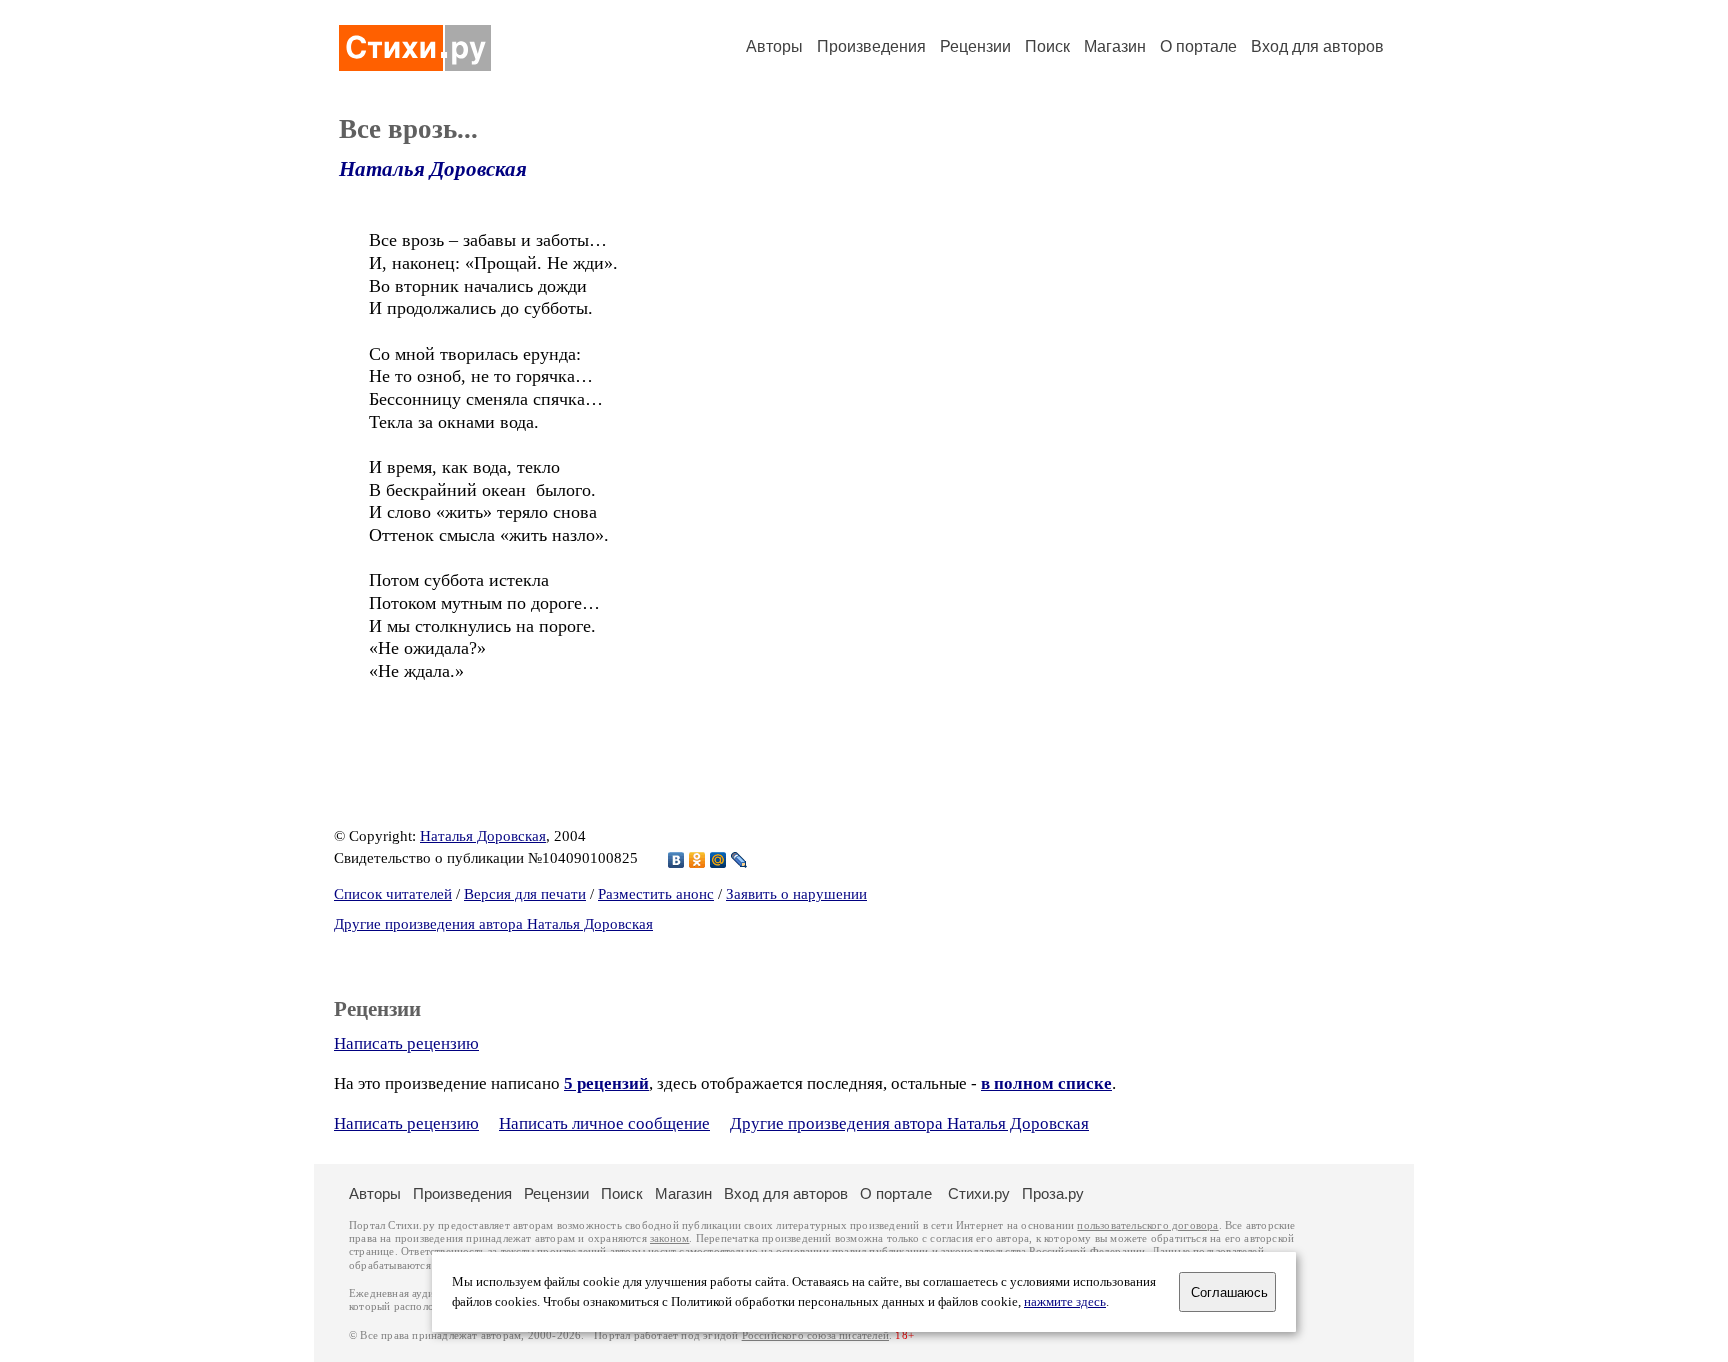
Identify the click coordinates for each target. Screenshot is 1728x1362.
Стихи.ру (979, 1193)
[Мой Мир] (718, 860)
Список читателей (393, 894)
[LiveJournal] (739, 860)
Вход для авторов (1317, 46)
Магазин (1115, 46)
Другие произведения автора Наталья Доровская (493, 924)
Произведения (871, 46)
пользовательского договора (1147, 1225)
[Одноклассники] (697, 860)
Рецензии (975, 46)
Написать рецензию (406, 1043)
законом (669, 1238)
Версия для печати (525, 894)
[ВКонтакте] (676, 860)
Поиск (1047, 46)
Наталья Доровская (433, 169)
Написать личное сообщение (604, 1123)
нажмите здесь (1065, 1302)
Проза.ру (1053, 1193)
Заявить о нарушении (796, 894)
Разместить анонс (656, 894)
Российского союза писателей (815, 1335)
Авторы (774, 46)
